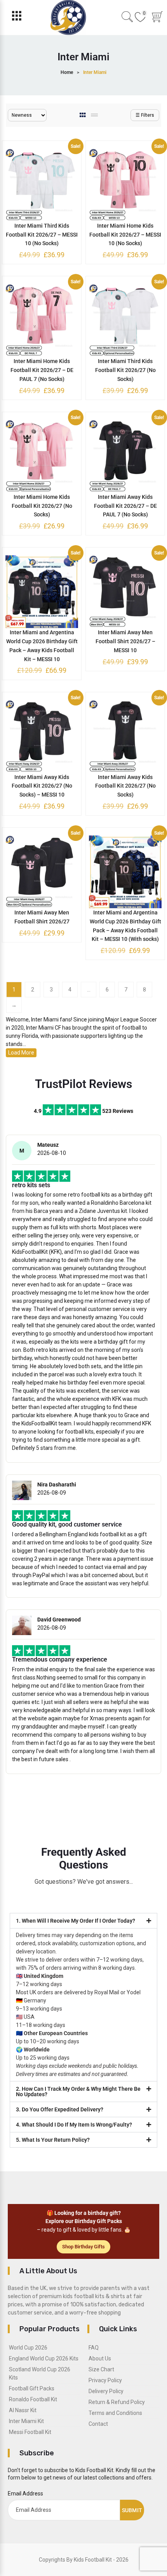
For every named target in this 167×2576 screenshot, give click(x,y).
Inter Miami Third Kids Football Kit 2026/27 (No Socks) (125, 370)
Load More (21, 1053)
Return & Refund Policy (117, 2402)
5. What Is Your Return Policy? (53, 2140)
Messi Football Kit (30, 2432)
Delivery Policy (106, 2391)
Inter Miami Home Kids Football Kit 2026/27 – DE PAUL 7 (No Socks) (42, 370)
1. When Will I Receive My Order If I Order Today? (76, 1921)
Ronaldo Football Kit (33, 2399)
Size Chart (101, 2369)
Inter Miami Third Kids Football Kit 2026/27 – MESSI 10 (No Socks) (42, 235)
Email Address (25, 2494)
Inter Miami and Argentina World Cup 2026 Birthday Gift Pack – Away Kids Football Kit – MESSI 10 (42, 646)
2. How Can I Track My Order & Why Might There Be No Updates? (78, 2092)
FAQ (94, 2348)
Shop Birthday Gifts (83, 2247)
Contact (98, 2424)
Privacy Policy (105, 2380)
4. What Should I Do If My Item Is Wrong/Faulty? (74, 2125)
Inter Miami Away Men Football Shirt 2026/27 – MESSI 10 (125, 641)
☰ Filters (145, 115)
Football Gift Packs (32, 2388)
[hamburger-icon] (17, 18)
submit (132, 2510)
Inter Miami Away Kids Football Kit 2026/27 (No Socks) (125, 786)
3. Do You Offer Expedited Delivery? (60, 2109)
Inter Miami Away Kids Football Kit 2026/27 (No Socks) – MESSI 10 (42, 786)
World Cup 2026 (28, 2348)
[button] (83, 1921)
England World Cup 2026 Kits (44, 2358)
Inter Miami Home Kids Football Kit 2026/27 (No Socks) (42, 506)
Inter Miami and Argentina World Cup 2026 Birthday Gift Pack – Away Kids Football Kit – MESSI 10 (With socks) (125, 926)
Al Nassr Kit (23, 2410)
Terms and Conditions (115, 2413)
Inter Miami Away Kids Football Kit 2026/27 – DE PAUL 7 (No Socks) (125, 506)
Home (67, 72)
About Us (100, 2358)
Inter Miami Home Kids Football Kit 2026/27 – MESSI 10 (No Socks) (125, 235)
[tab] (83, 115)
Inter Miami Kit (26, 2421)
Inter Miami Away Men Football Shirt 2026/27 (42, 917)
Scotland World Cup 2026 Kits (40, 2373)
